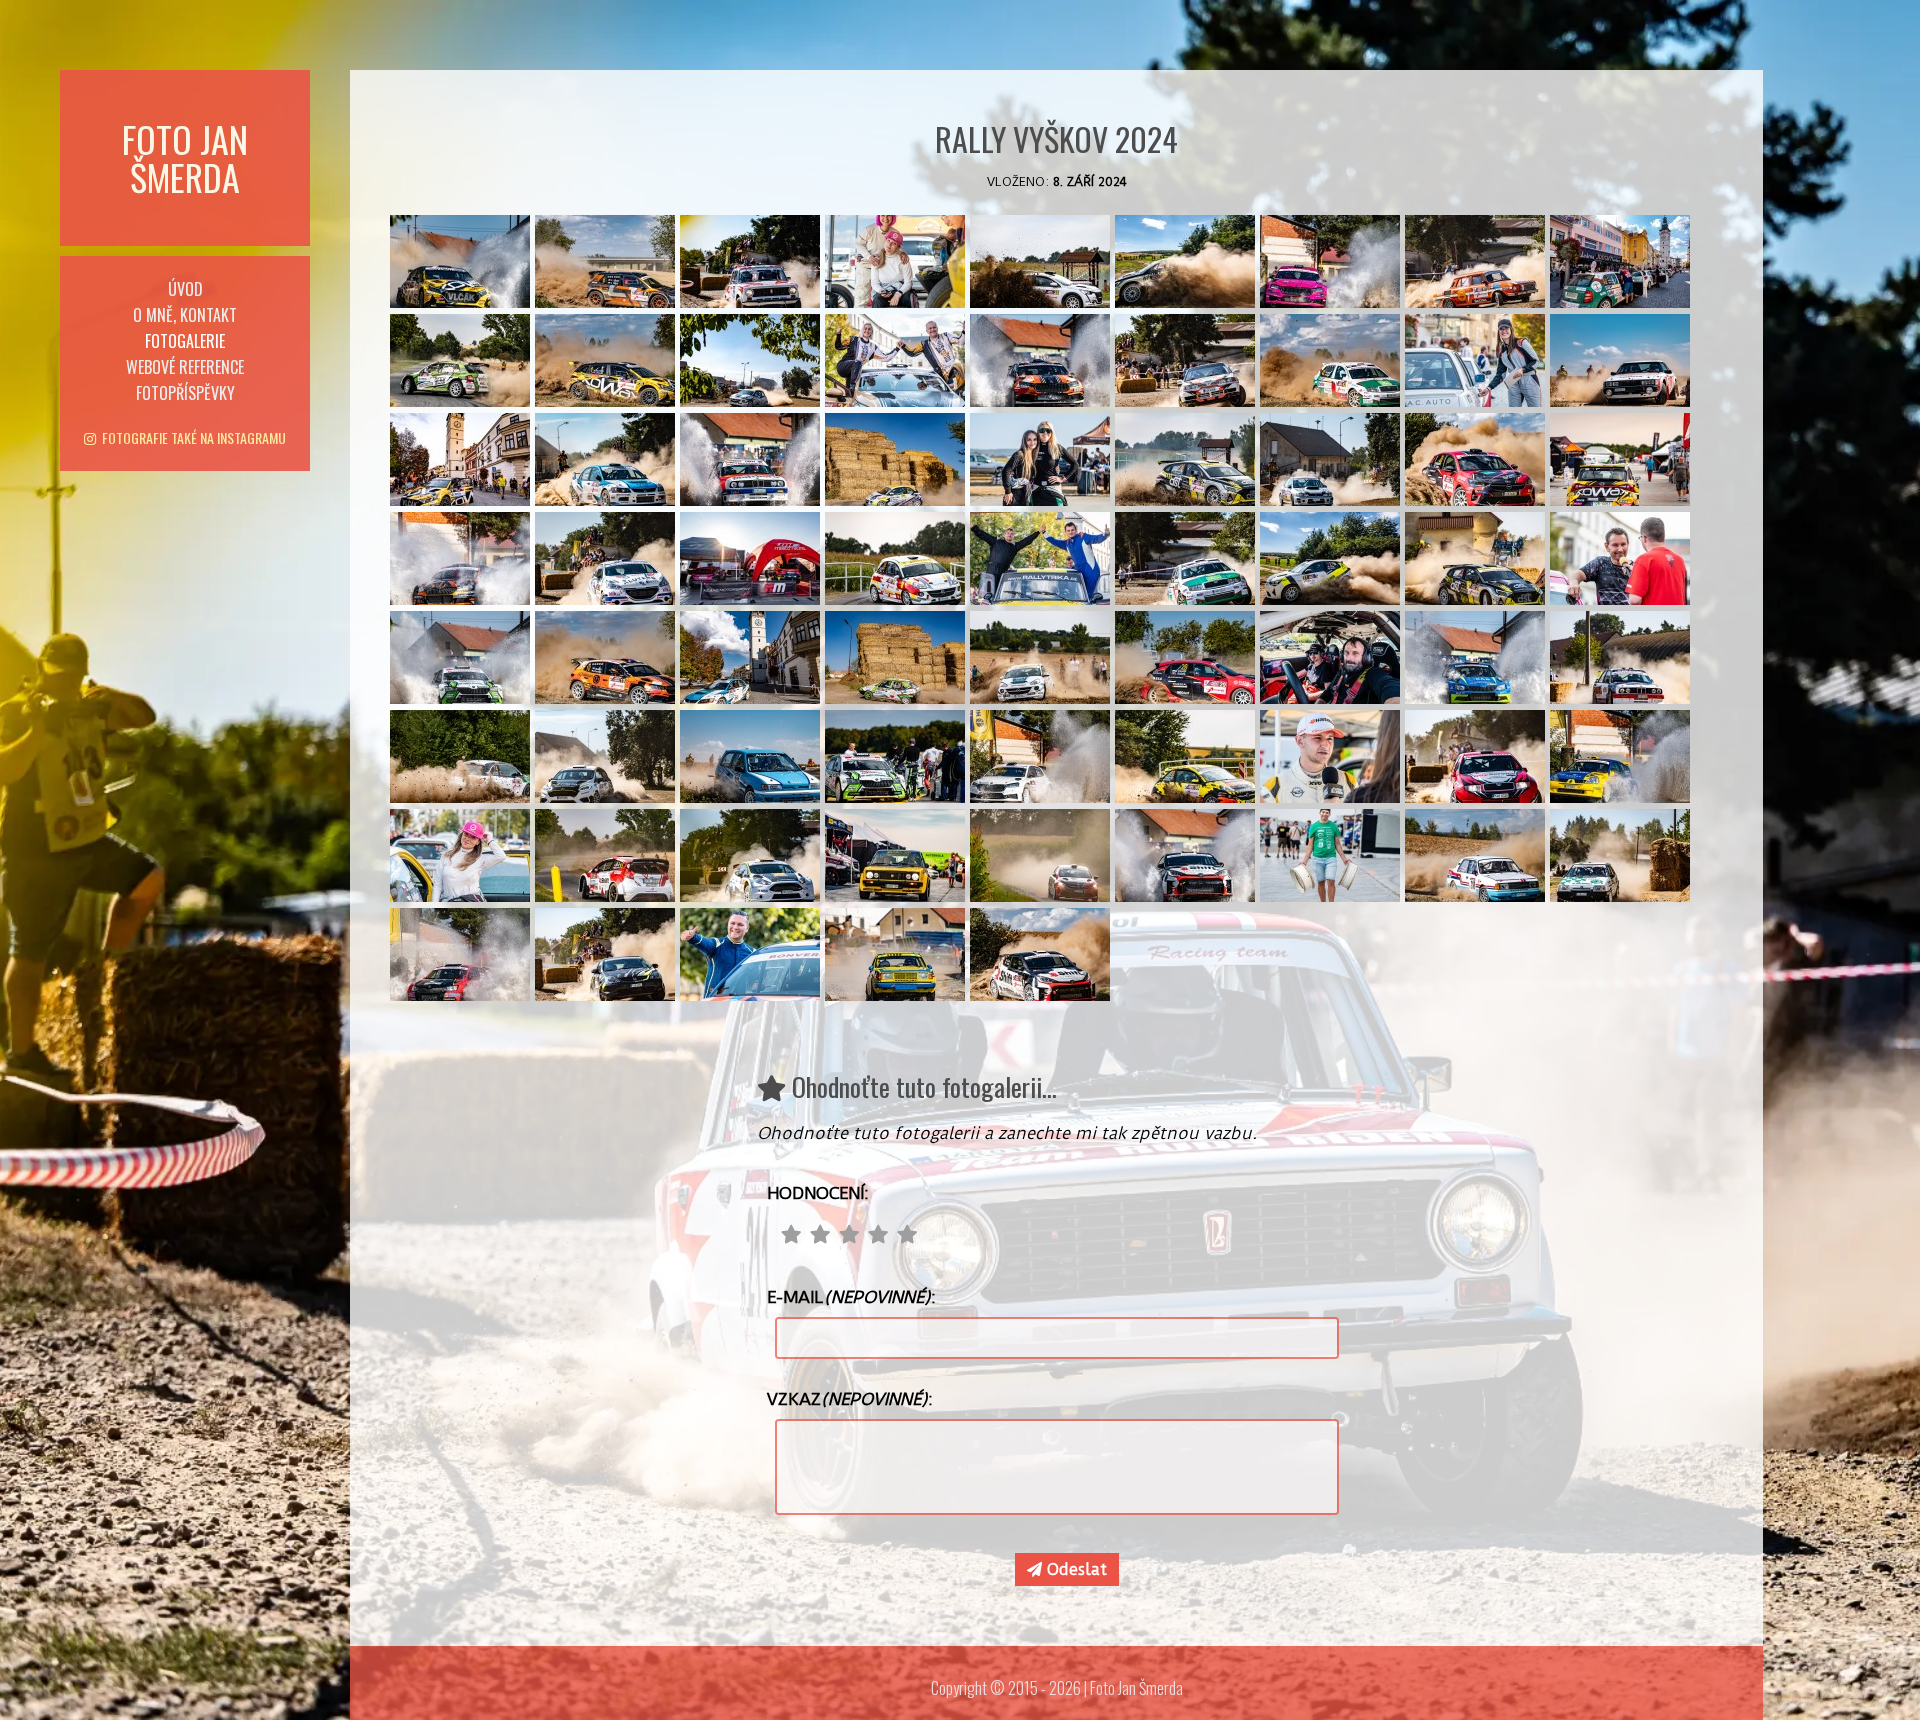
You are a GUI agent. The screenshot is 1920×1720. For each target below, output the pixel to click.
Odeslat (1074, 1569)
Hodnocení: (818, 1193)
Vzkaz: (850, 1399)
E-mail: (851, 1297)
